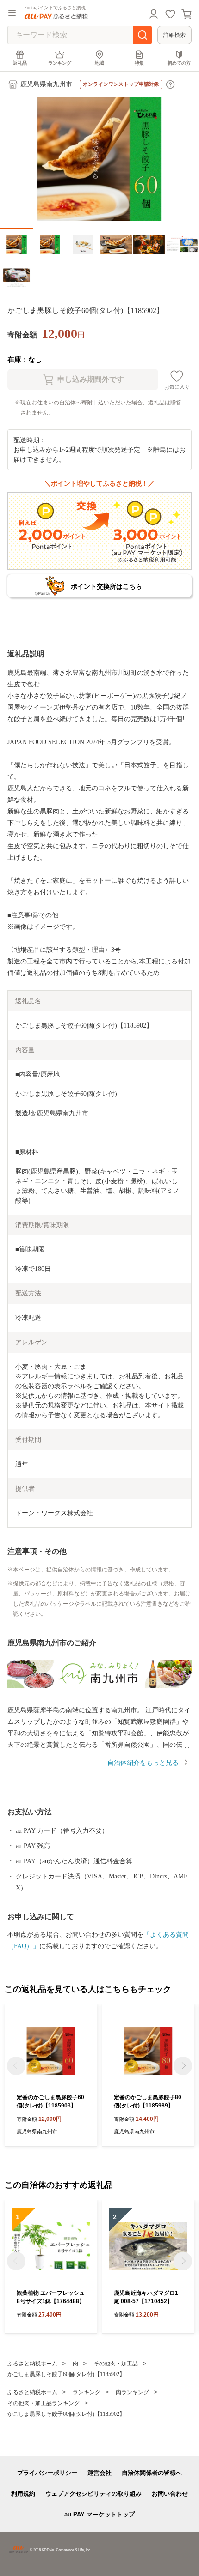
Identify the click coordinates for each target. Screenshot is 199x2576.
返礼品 (20, 63)
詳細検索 (174, 35)
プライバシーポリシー (47, 2473)
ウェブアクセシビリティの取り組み (93, 2494)
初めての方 (179, 63)
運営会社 (99, 2473)
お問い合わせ (170, 2494)
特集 (139, 63)
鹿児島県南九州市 (46, 84)
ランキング (60, 63)
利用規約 (23, 2494)
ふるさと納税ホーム (32, 2364)
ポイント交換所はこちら (106, 586)
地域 (99, 63)
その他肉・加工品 (116, 2364)
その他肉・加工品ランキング (44, 2403)
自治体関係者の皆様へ (152, 2473)
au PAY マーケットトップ (99, 2514)
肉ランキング (132, 2392)
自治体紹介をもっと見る (143, 1763)
